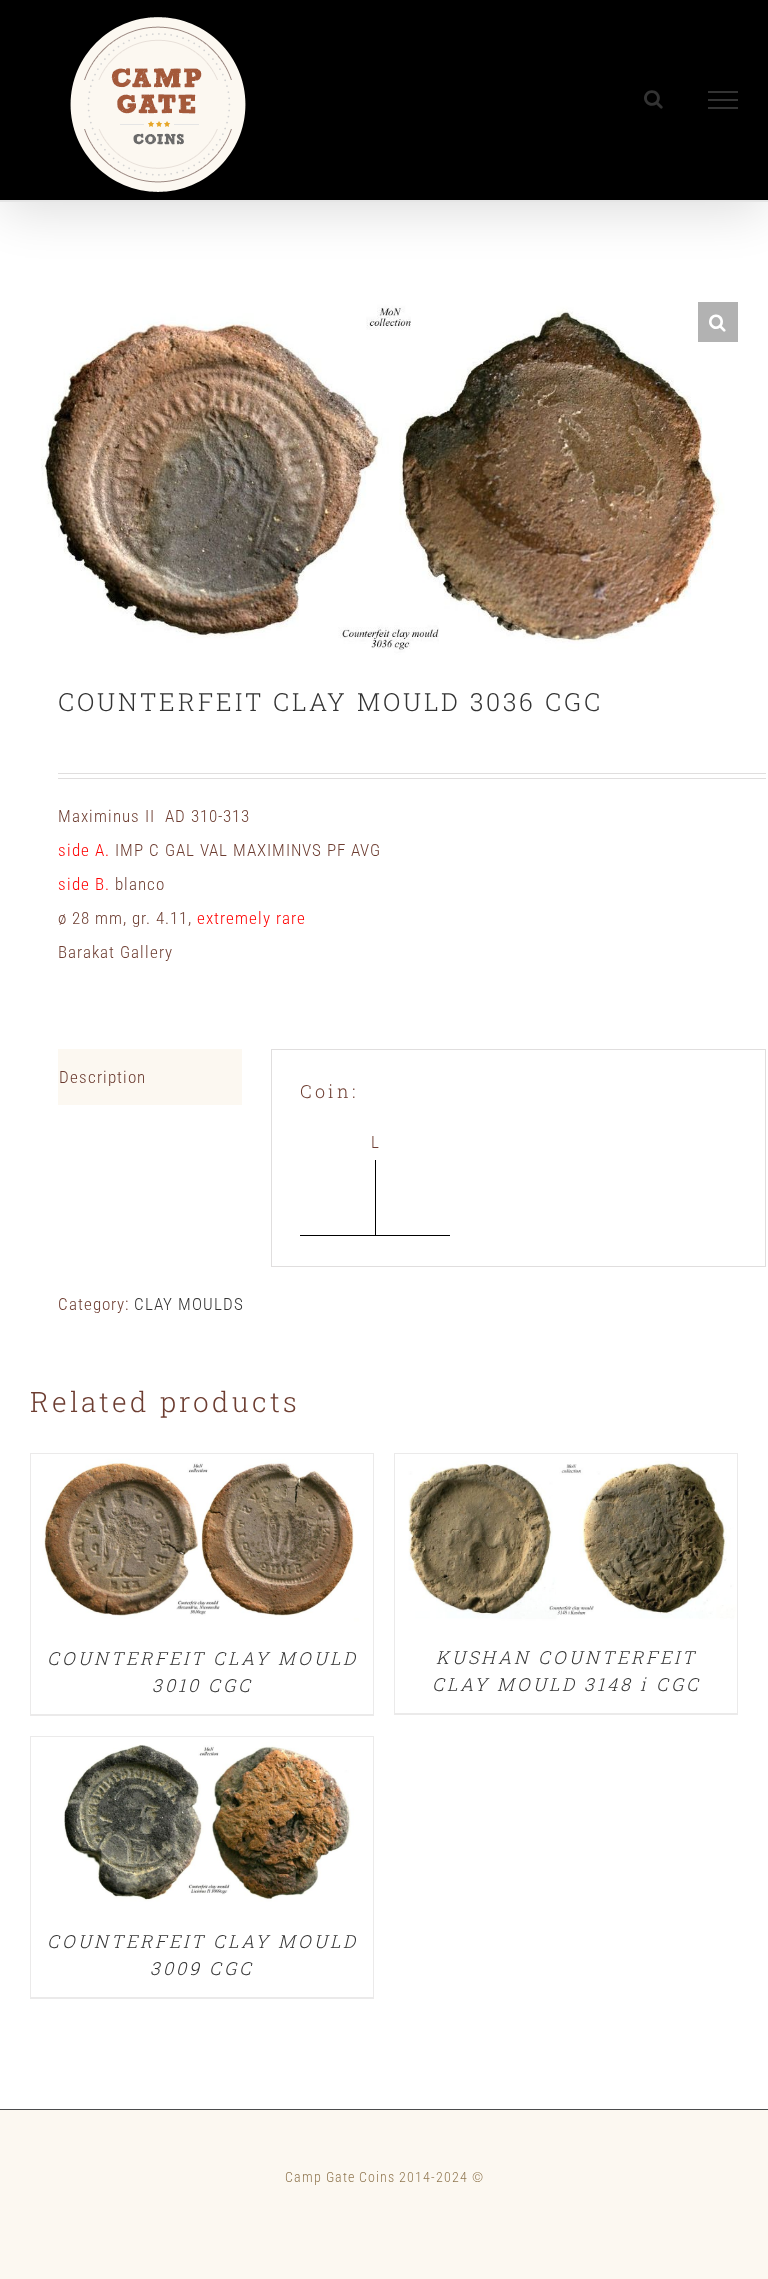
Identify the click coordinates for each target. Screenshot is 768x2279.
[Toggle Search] (654, 99)
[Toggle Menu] (723, 100)
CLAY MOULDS (189, 1304)
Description (102, 1077)
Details (202, 1544)
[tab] (150, 1077)
